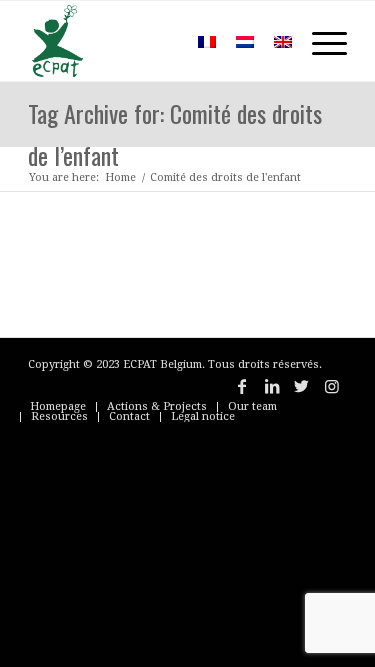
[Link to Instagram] (332, 386)
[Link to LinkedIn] (272, 386)
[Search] (158, 41)
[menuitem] (158, 41)
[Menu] (319, 41)
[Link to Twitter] (302, 386)
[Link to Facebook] (242, 386)
